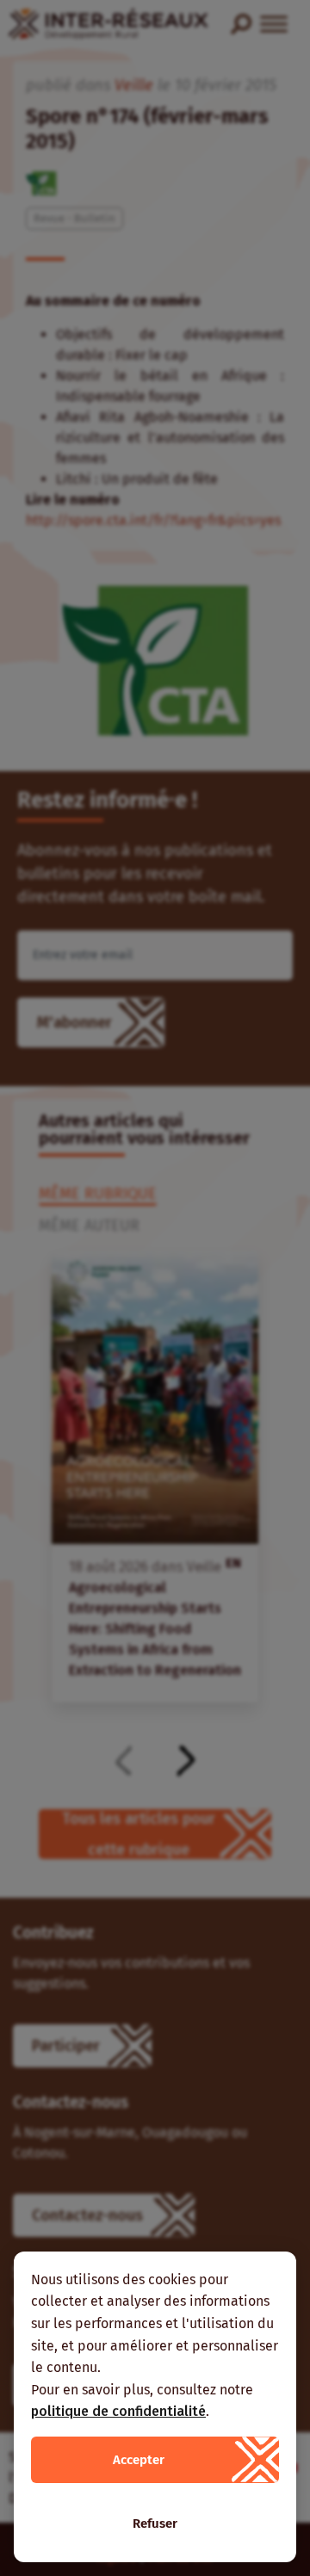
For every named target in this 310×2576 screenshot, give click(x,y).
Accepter (139, 2460)
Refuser (155, 2523)
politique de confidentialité (118, 2411)
